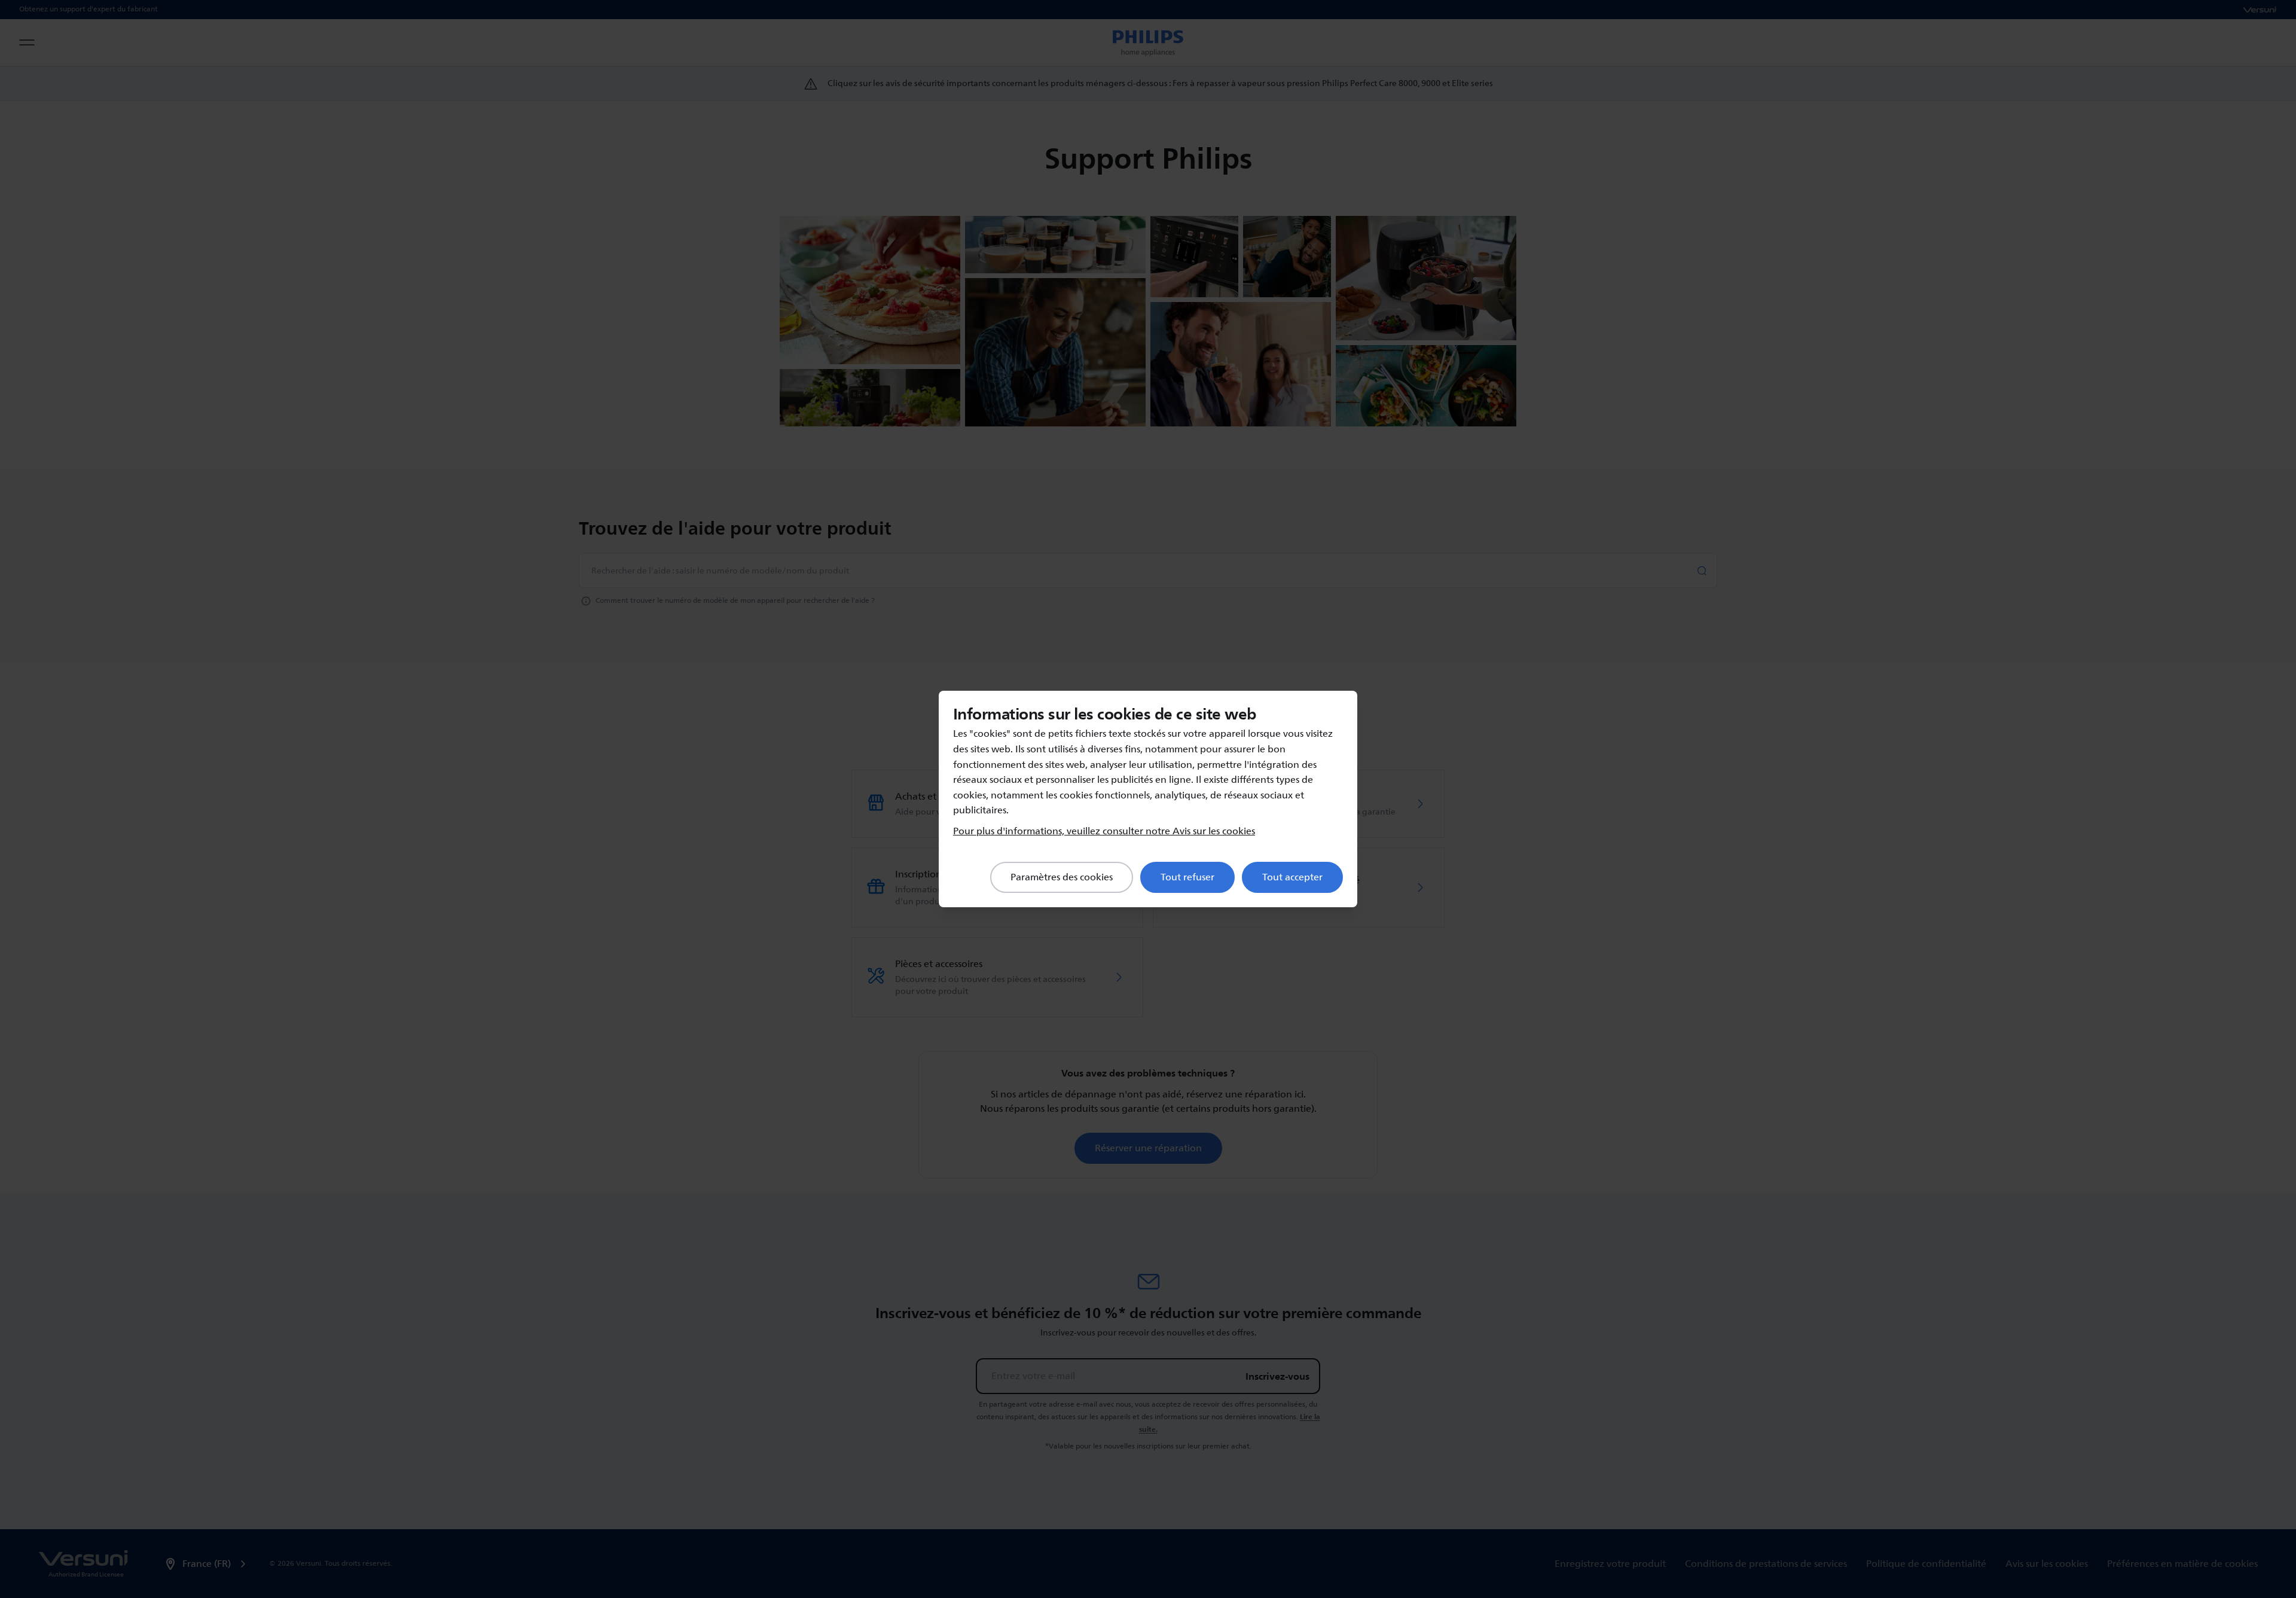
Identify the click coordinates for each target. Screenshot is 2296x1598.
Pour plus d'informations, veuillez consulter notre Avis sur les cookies (1104, 831)
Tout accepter (1292, 877)
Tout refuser (1187, 877)
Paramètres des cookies (1062, 877)
